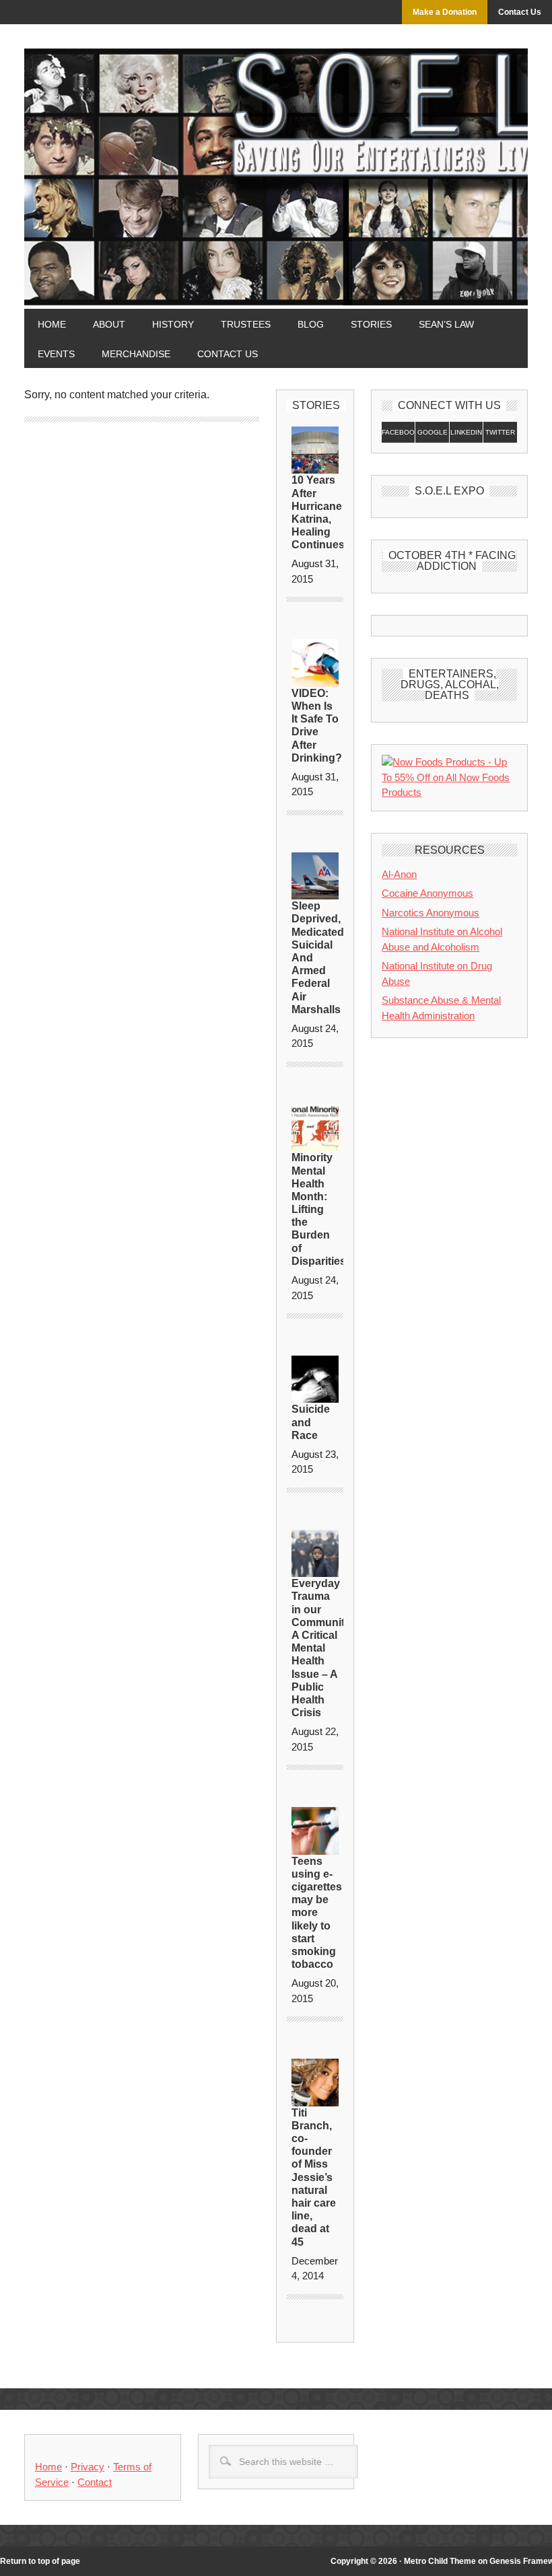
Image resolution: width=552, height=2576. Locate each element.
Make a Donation (445, 12)
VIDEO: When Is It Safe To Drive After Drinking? (317, 726)
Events (49, 354)
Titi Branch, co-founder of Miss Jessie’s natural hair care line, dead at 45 (314, 2177)
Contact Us (520, 12)
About (109, 324)
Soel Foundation (276, 141)
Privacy (88, 2467)
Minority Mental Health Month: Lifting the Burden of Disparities (319, 1209)
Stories (365, 324)
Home (52, 324)
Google (433, 432)
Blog (311, 324)
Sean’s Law (446, 324)
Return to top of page (40, 2561)
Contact (95, 2482)
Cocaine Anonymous (427, 893)
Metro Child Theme (440, 2561)
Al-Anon (399, 874)
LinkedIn (466, 432)
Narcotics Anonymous (430, 913)
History (173, 324)
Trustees (246, 324)
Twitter (500, 432)
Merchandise (136, 354)
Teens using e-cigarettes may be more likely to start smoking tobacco (317, 1913)
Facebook (399, 432)
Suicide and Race (311, 1422)
